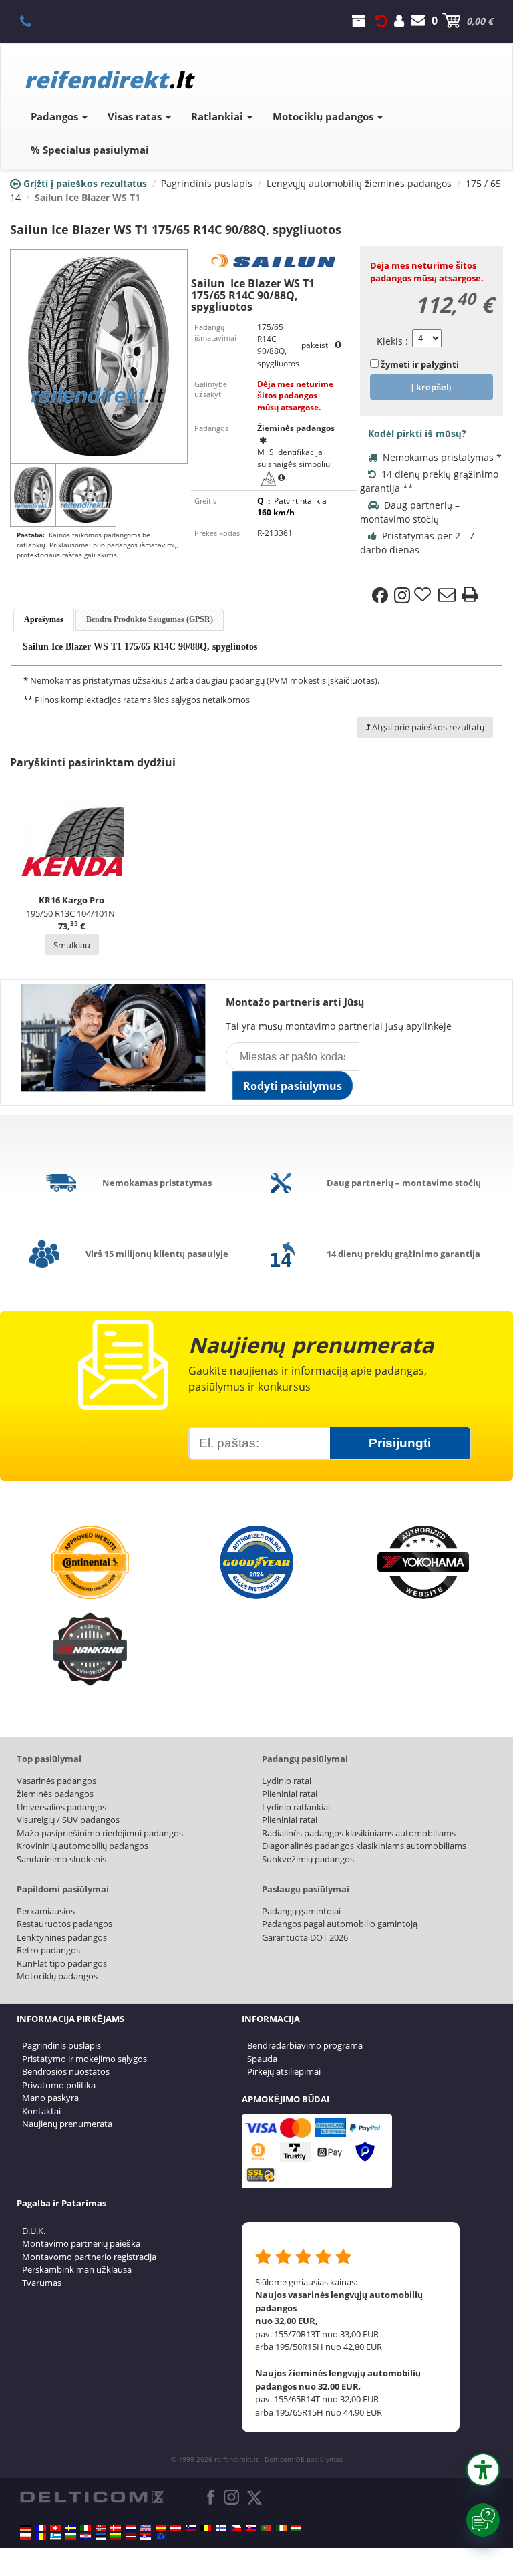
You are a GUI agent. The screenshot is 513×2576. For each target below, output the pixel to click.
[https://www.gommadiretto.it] (85, 2528)
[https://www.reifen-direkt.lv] (131, 2537)
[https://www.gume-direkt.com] (191, 2528)
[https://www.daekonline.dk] (116, 2528)
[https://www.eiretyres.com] (281, 2528)
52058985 (33, 21)
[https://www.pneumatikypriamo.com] (251, 2528)
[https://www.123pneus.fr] (41, 2528)
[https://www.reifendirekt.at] (176, 2528)
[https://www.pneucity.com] (266, 2528)
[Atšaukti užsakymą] (381, 21)
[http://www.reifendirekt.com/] (161, 2537)
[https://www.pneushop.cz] (236, 2528)
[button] (483, 2470)
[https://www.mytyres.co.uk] (146, 2528)
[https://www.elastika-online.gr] (55, 2537)
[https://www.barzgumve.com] (71, 2537)
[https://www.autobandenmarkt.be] (206, 2528)
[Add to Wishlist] (424, 595)
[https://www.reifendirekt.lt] (116, 2537)
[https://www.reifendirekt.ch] (55, 2528)
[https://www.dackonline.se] (71, 2528)
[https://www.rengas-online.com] (221, 2528)
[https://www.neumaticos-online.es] (161, 2528)
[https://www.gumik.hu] (296, 2528)
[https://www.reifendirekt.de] (25, 2528)
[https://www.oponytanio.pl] (25, 2537)
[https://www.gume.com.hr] (85, 2537)
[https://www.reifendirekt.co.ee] (101, 2537)
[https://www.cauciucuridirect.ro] (41, 2537)
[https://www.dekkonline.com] (101, 2528)
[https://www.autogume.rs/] (146, 2537)
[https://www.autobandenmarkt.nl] (131, 2528)
